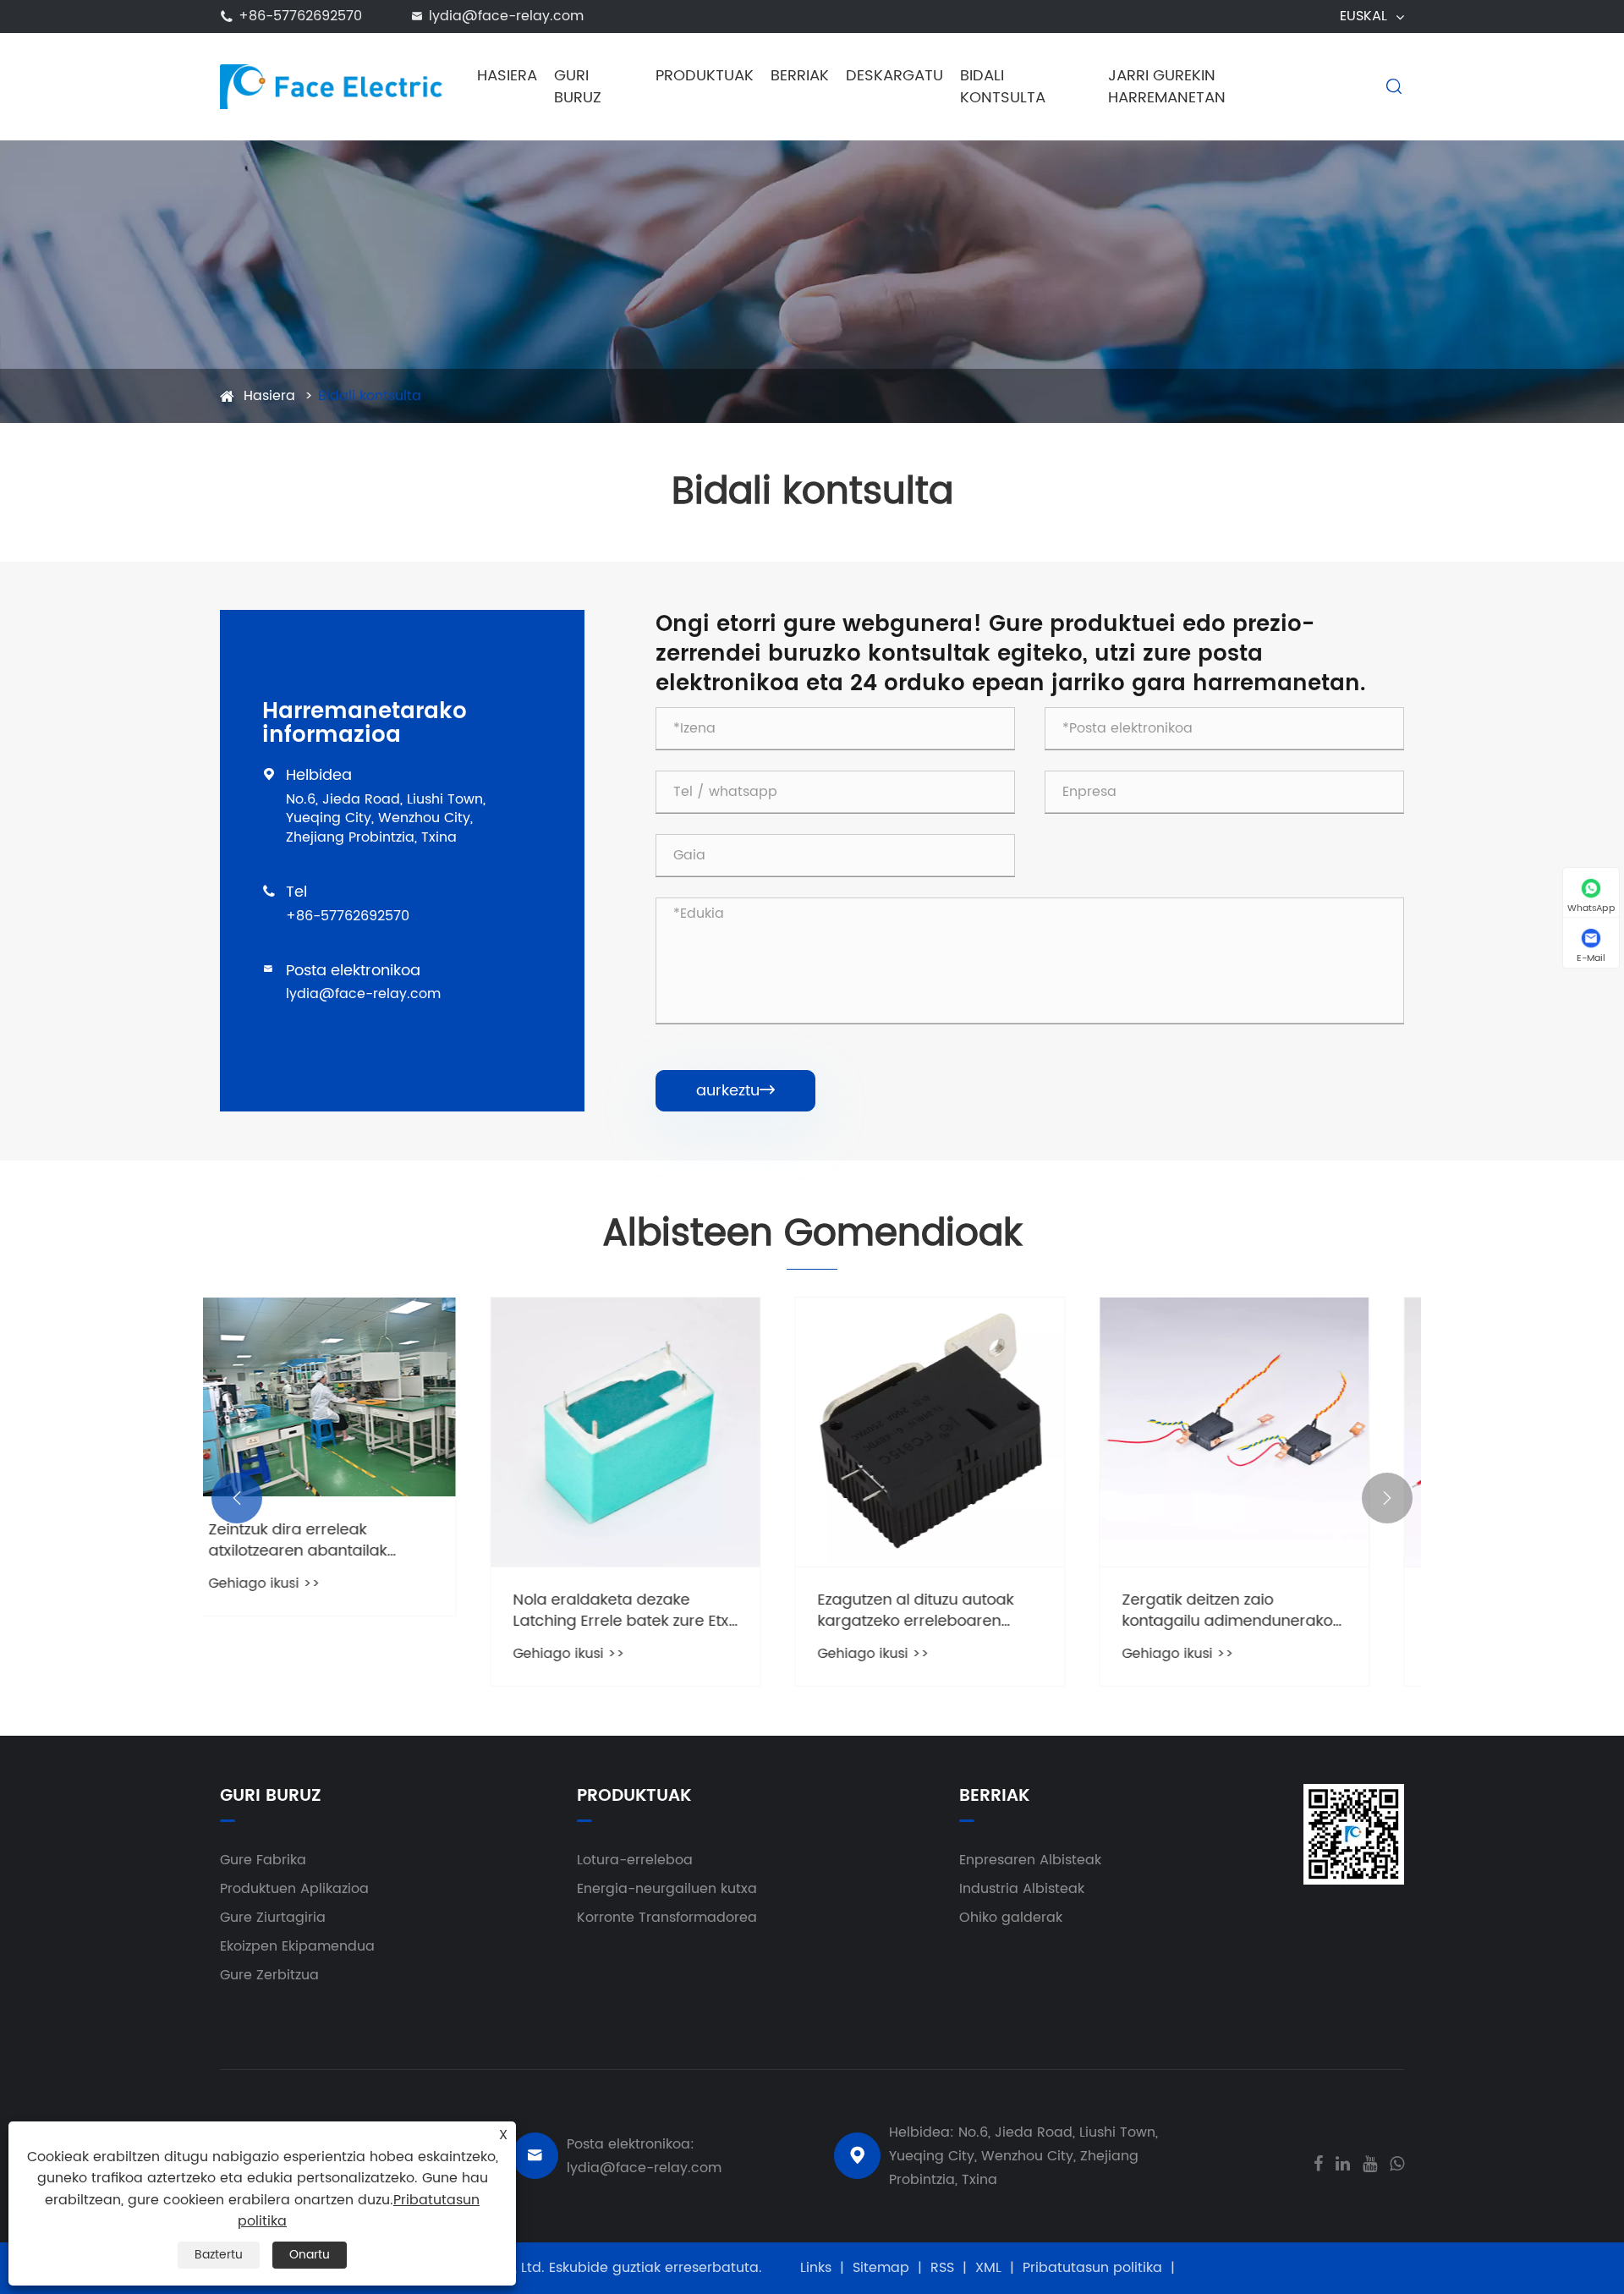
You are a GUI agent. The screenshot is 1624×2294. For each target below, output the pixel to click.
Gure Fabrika (263, 1860)
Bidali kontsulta (1003, 87)
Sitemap (881, 2268)
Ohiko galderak (1011, 1918)
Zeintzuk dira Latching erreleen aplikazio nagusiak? (1262, 1611)
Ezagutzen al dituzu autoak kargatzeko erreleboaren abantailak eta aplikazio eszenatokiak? (645, 1611)
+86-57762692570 (300, 16)
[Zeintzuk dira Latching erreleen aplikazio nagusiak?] (1269, 1432)
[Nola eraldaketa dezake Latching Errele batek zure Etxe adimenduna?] (355, 1432)
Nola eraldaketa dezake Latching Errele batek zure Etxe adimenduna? (355, 1611)
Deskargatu (894, 76)
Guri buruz (578, 87)
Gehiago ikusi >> (299, 1654)
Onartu (310, 2255)
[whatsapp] (1397, 2162)
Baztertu (219, 2255)
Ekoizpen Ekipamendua (297, 1946)
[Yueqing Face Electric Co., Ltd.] (332, 86)
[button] (237, 1498)
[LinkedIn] (1343, 2162)
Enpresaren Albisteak (1030, 1860)
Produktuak (705, 76)
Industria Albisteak (1022, 1889)
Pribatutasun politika (1092, 2268)
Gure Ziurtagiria (273, 1918)
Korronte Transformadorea (667, 1918)
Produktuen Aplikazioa (294, 1889)
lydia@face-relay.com (506, 16)
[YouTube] (1370, 2162)
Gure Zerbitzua (269, 1975)
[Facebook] (1318, 2162)
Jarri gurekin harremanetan (1167, 87)
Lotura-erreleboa (635, 1860)
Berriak (800, 76)
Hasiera (507, 76)
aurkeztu (735, 1091)
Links (816, 2268)
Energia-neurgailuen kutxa (667, 1889)
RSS (942, 2268)
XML (988, 2268)
